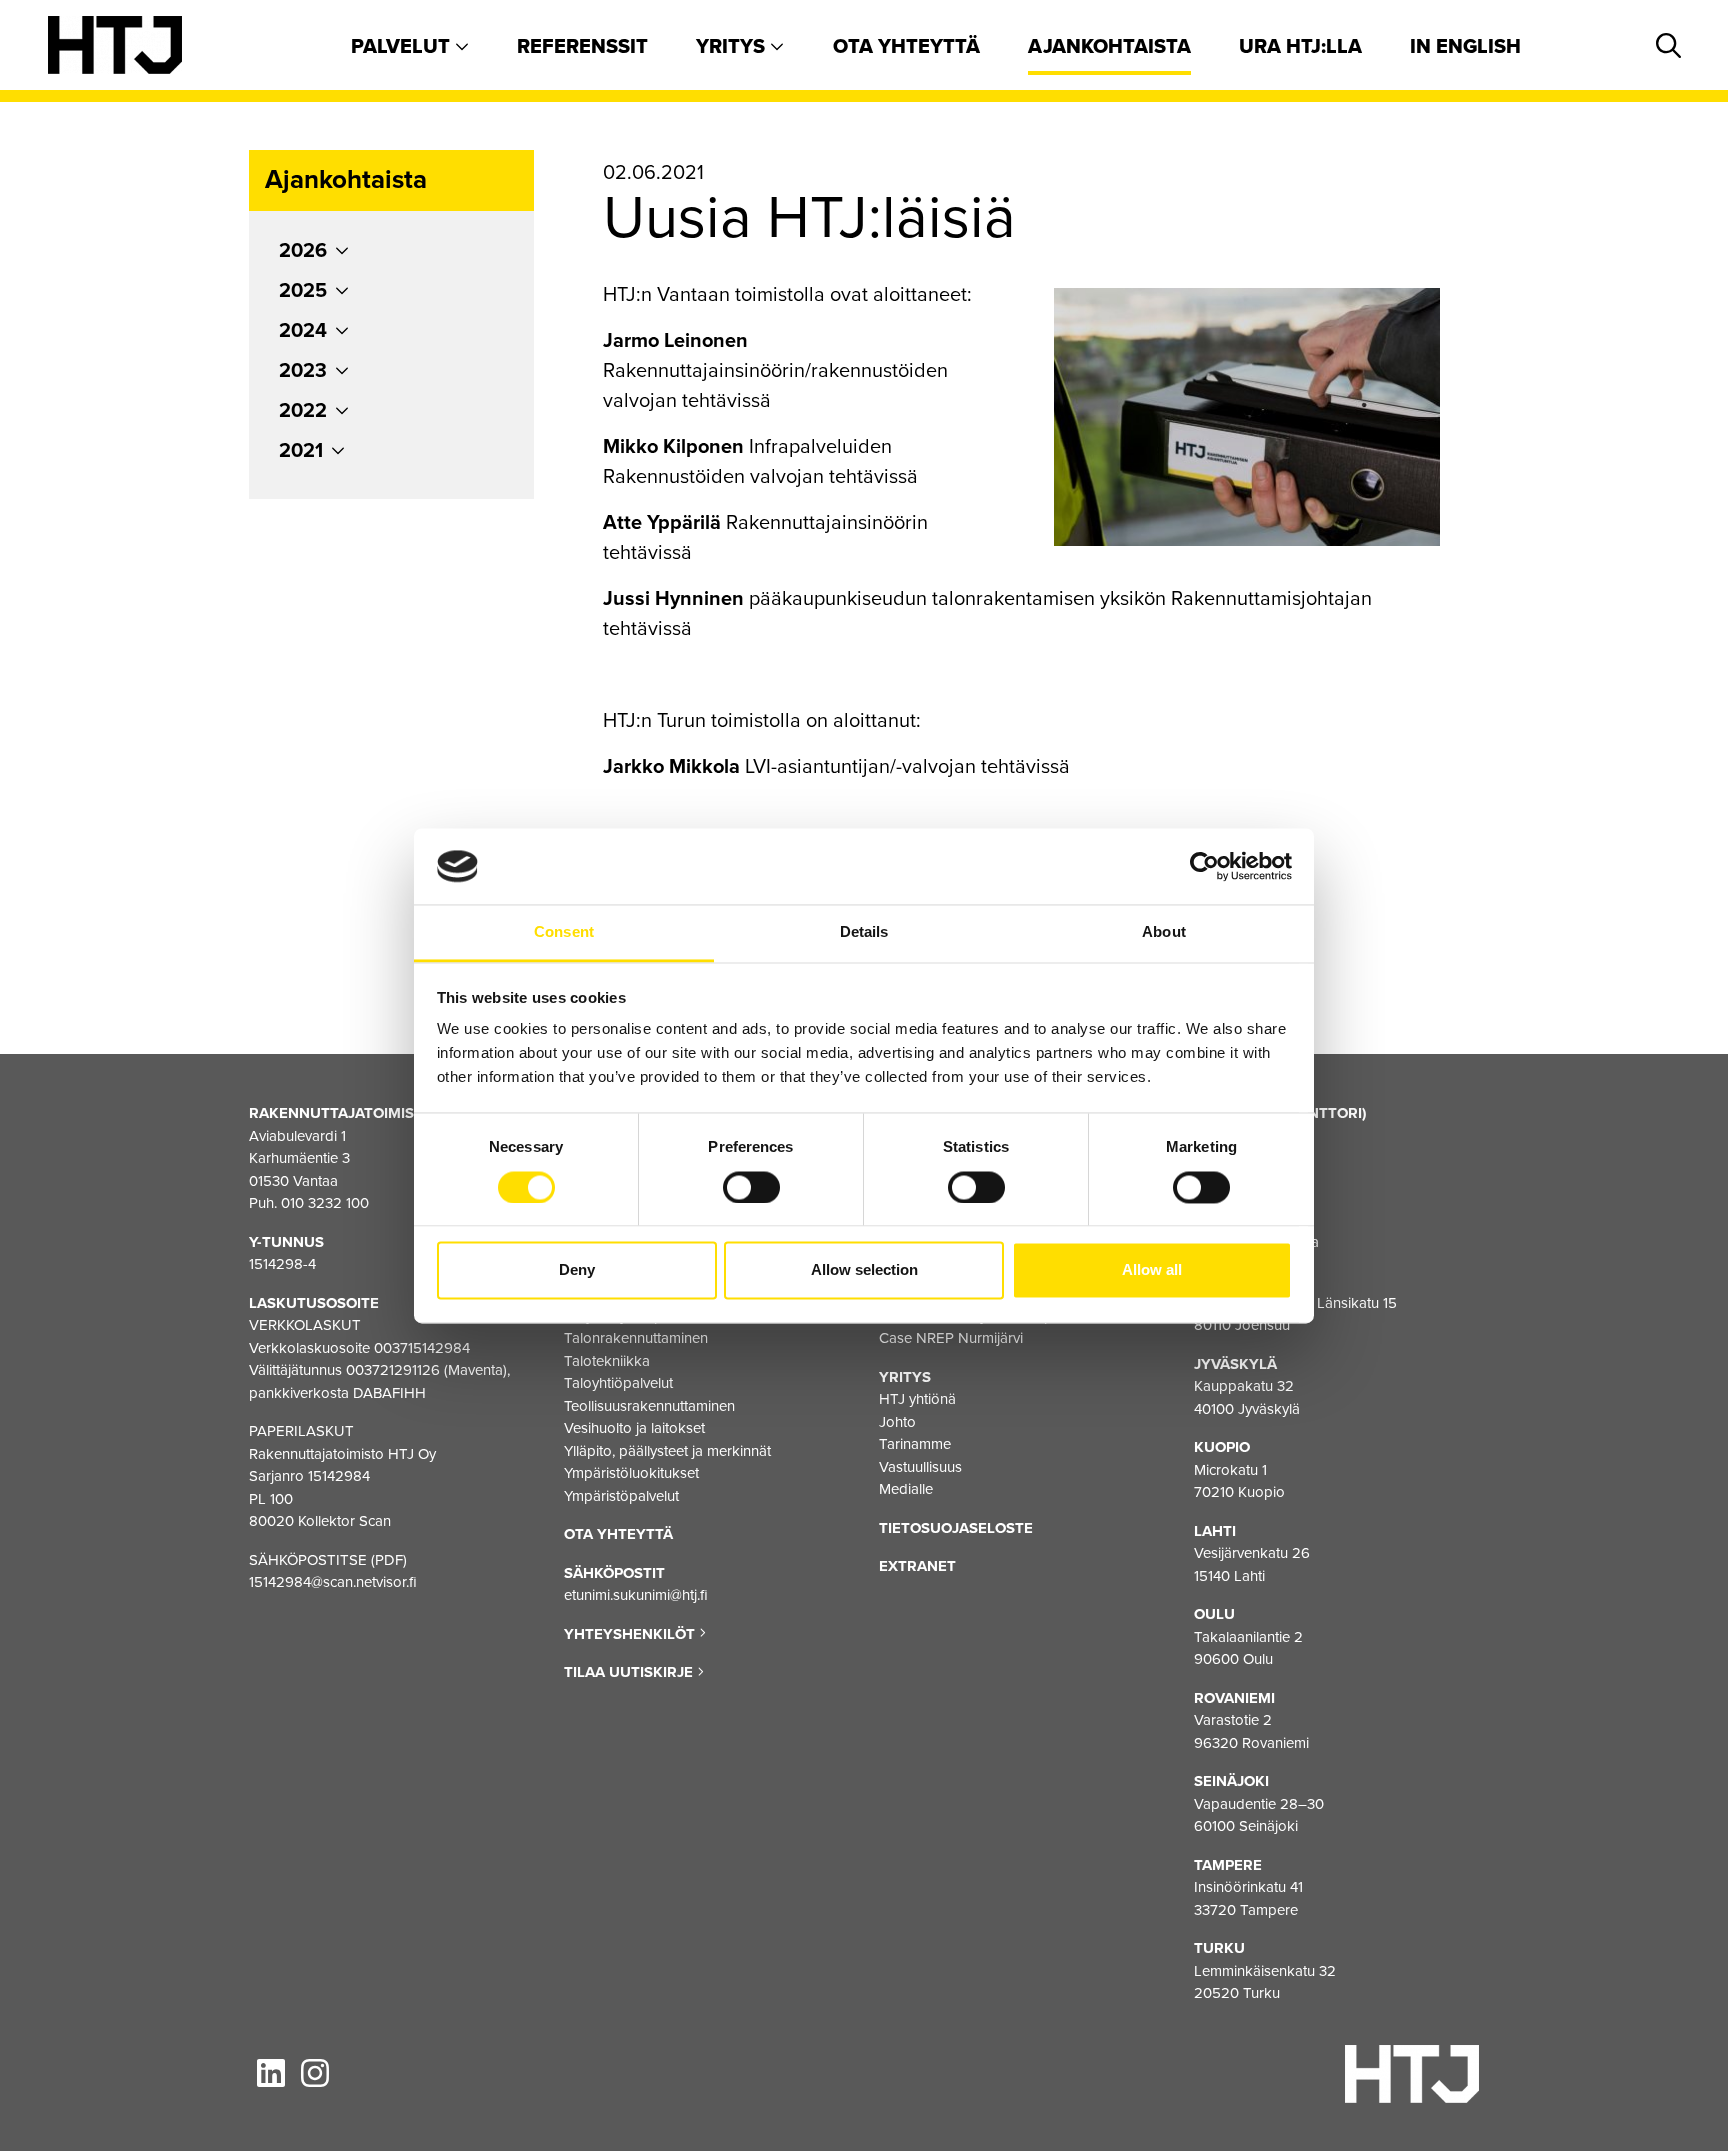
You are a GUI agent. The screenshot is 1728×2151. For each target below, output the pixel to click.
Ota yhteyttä (906, 47)
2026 (303, 251)
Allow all (1152, 1270)
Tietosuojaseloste (956, 1528)
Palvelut (403, 47)
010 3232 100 (325, 1203)
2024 (303, 331)
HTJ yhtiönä (917, 1399)
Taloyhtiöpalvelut (618, 1383)
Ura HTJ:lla (1300, 47)
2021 (301, 451)
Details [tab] (864, 932)
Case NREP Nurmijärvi (951, 1338)
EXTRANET (917, 1566)
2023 (303, 371)
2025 (303, 291)
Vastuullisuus (920, 1467)
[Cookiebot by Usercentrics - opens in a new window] (1204, 866)
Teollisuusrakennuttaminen (649, 1406)
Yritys (733, 47)
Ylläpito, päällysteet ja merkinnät (667, 1451)
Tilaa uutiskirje (630, 1672)
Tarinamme (915, 1444)
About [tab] (1164, 932)
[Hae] (1665, 47)
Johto (897, 1422)
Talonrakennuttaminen (636, 1338)
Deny (577, 1270)
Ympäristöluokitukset (631, 1473)
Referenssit (582, 47)
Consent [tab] (564, 932)
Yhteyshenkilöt (631, 1634)
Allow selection (864, 1270)
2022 (303, 411)
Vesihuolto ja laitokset (634, 1428)
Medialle (906, 1489)
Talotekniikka (607, 1361)
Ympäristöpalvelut (621, 1496)
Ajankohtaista (1109, 47)
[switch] (751, 1187)
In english (1465, 47)
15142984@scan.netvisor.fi (333, 1582)
